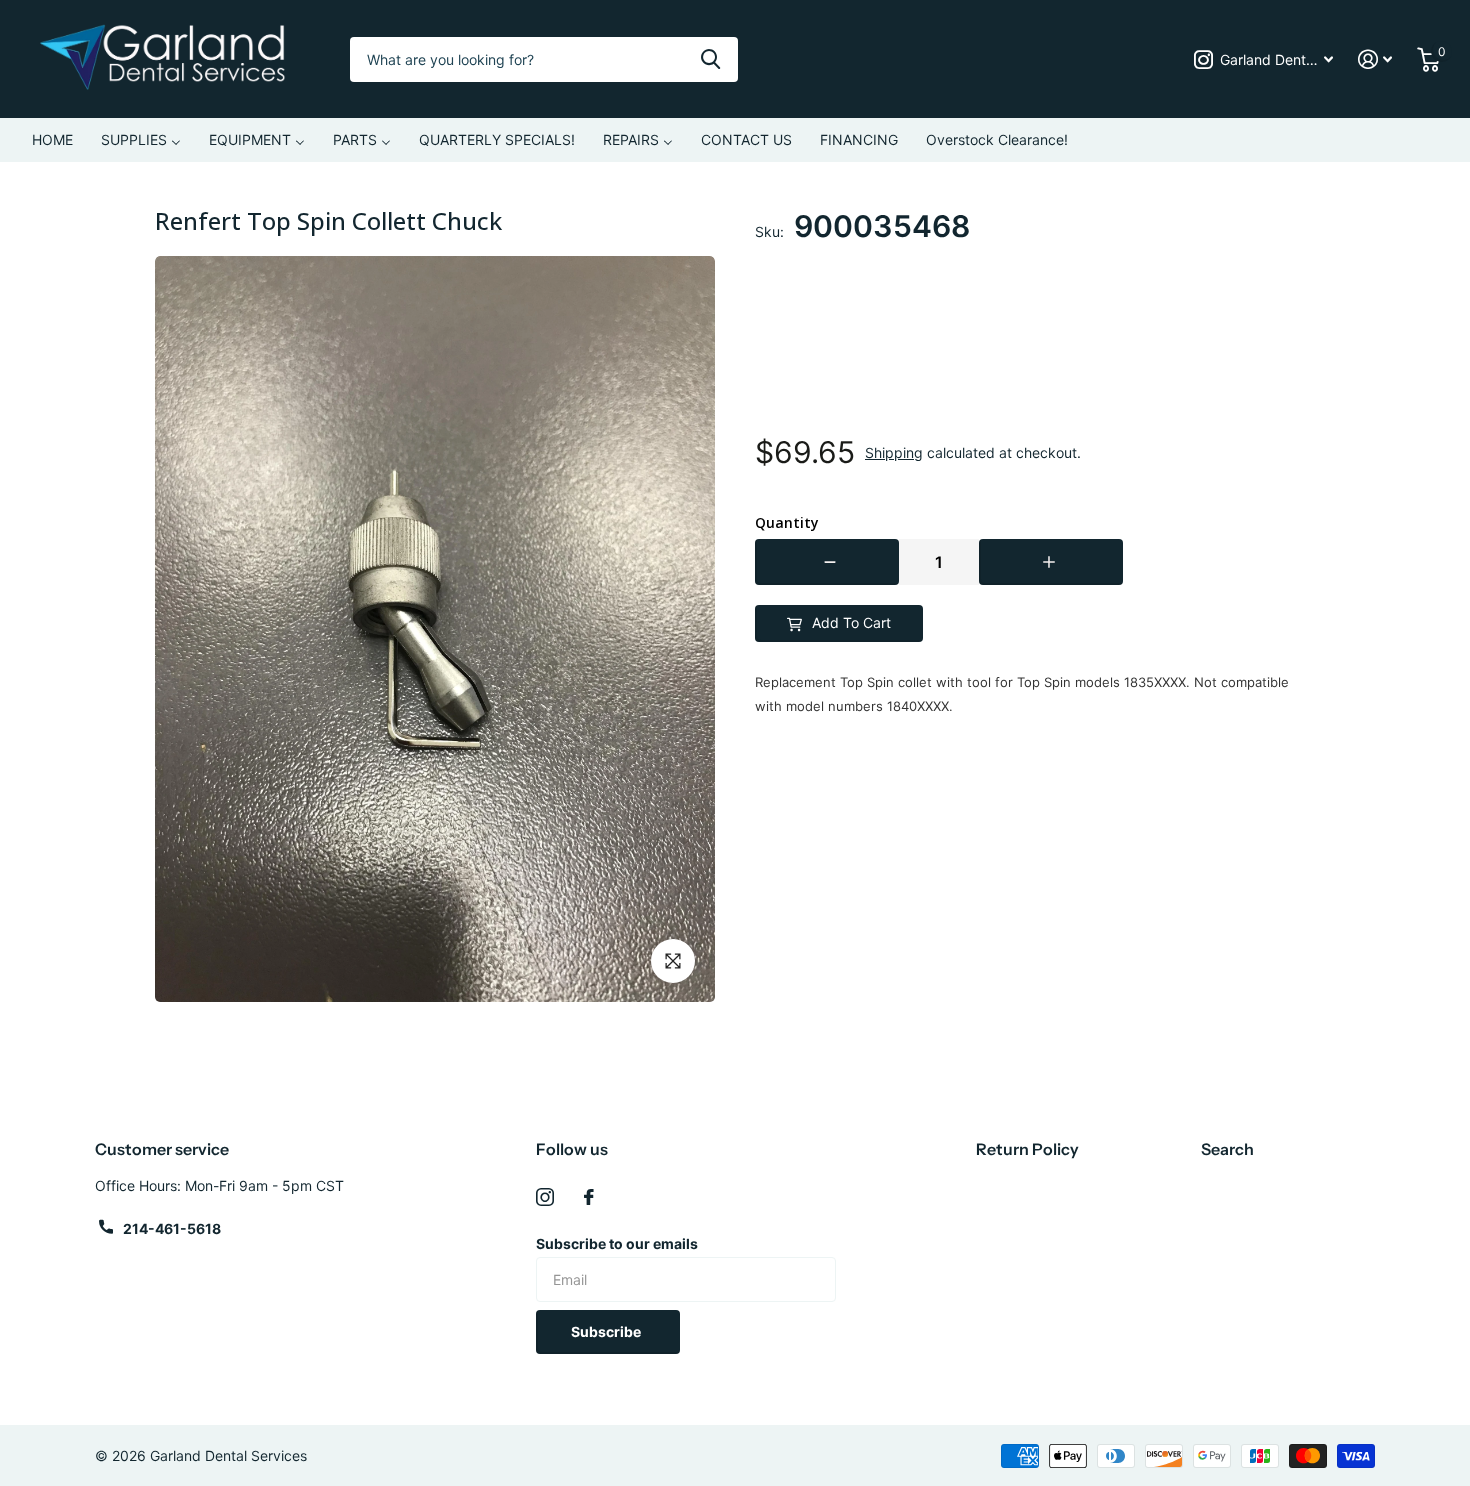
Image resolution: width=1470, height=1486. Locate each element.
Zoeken (710, 59)
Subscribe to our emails (617, 1243)
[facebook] (589, 1197)
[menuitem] (52, 140)
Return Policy (1027, 1149)
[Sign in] (1375, 59)
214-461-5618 (172, 1228)
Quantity (787, 523)
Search (1227, 1149)
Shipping (894, 452)
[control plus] (1051, 562)
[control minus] (827, 562)
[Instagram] (545, 1197)
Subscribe (607, 1331)
